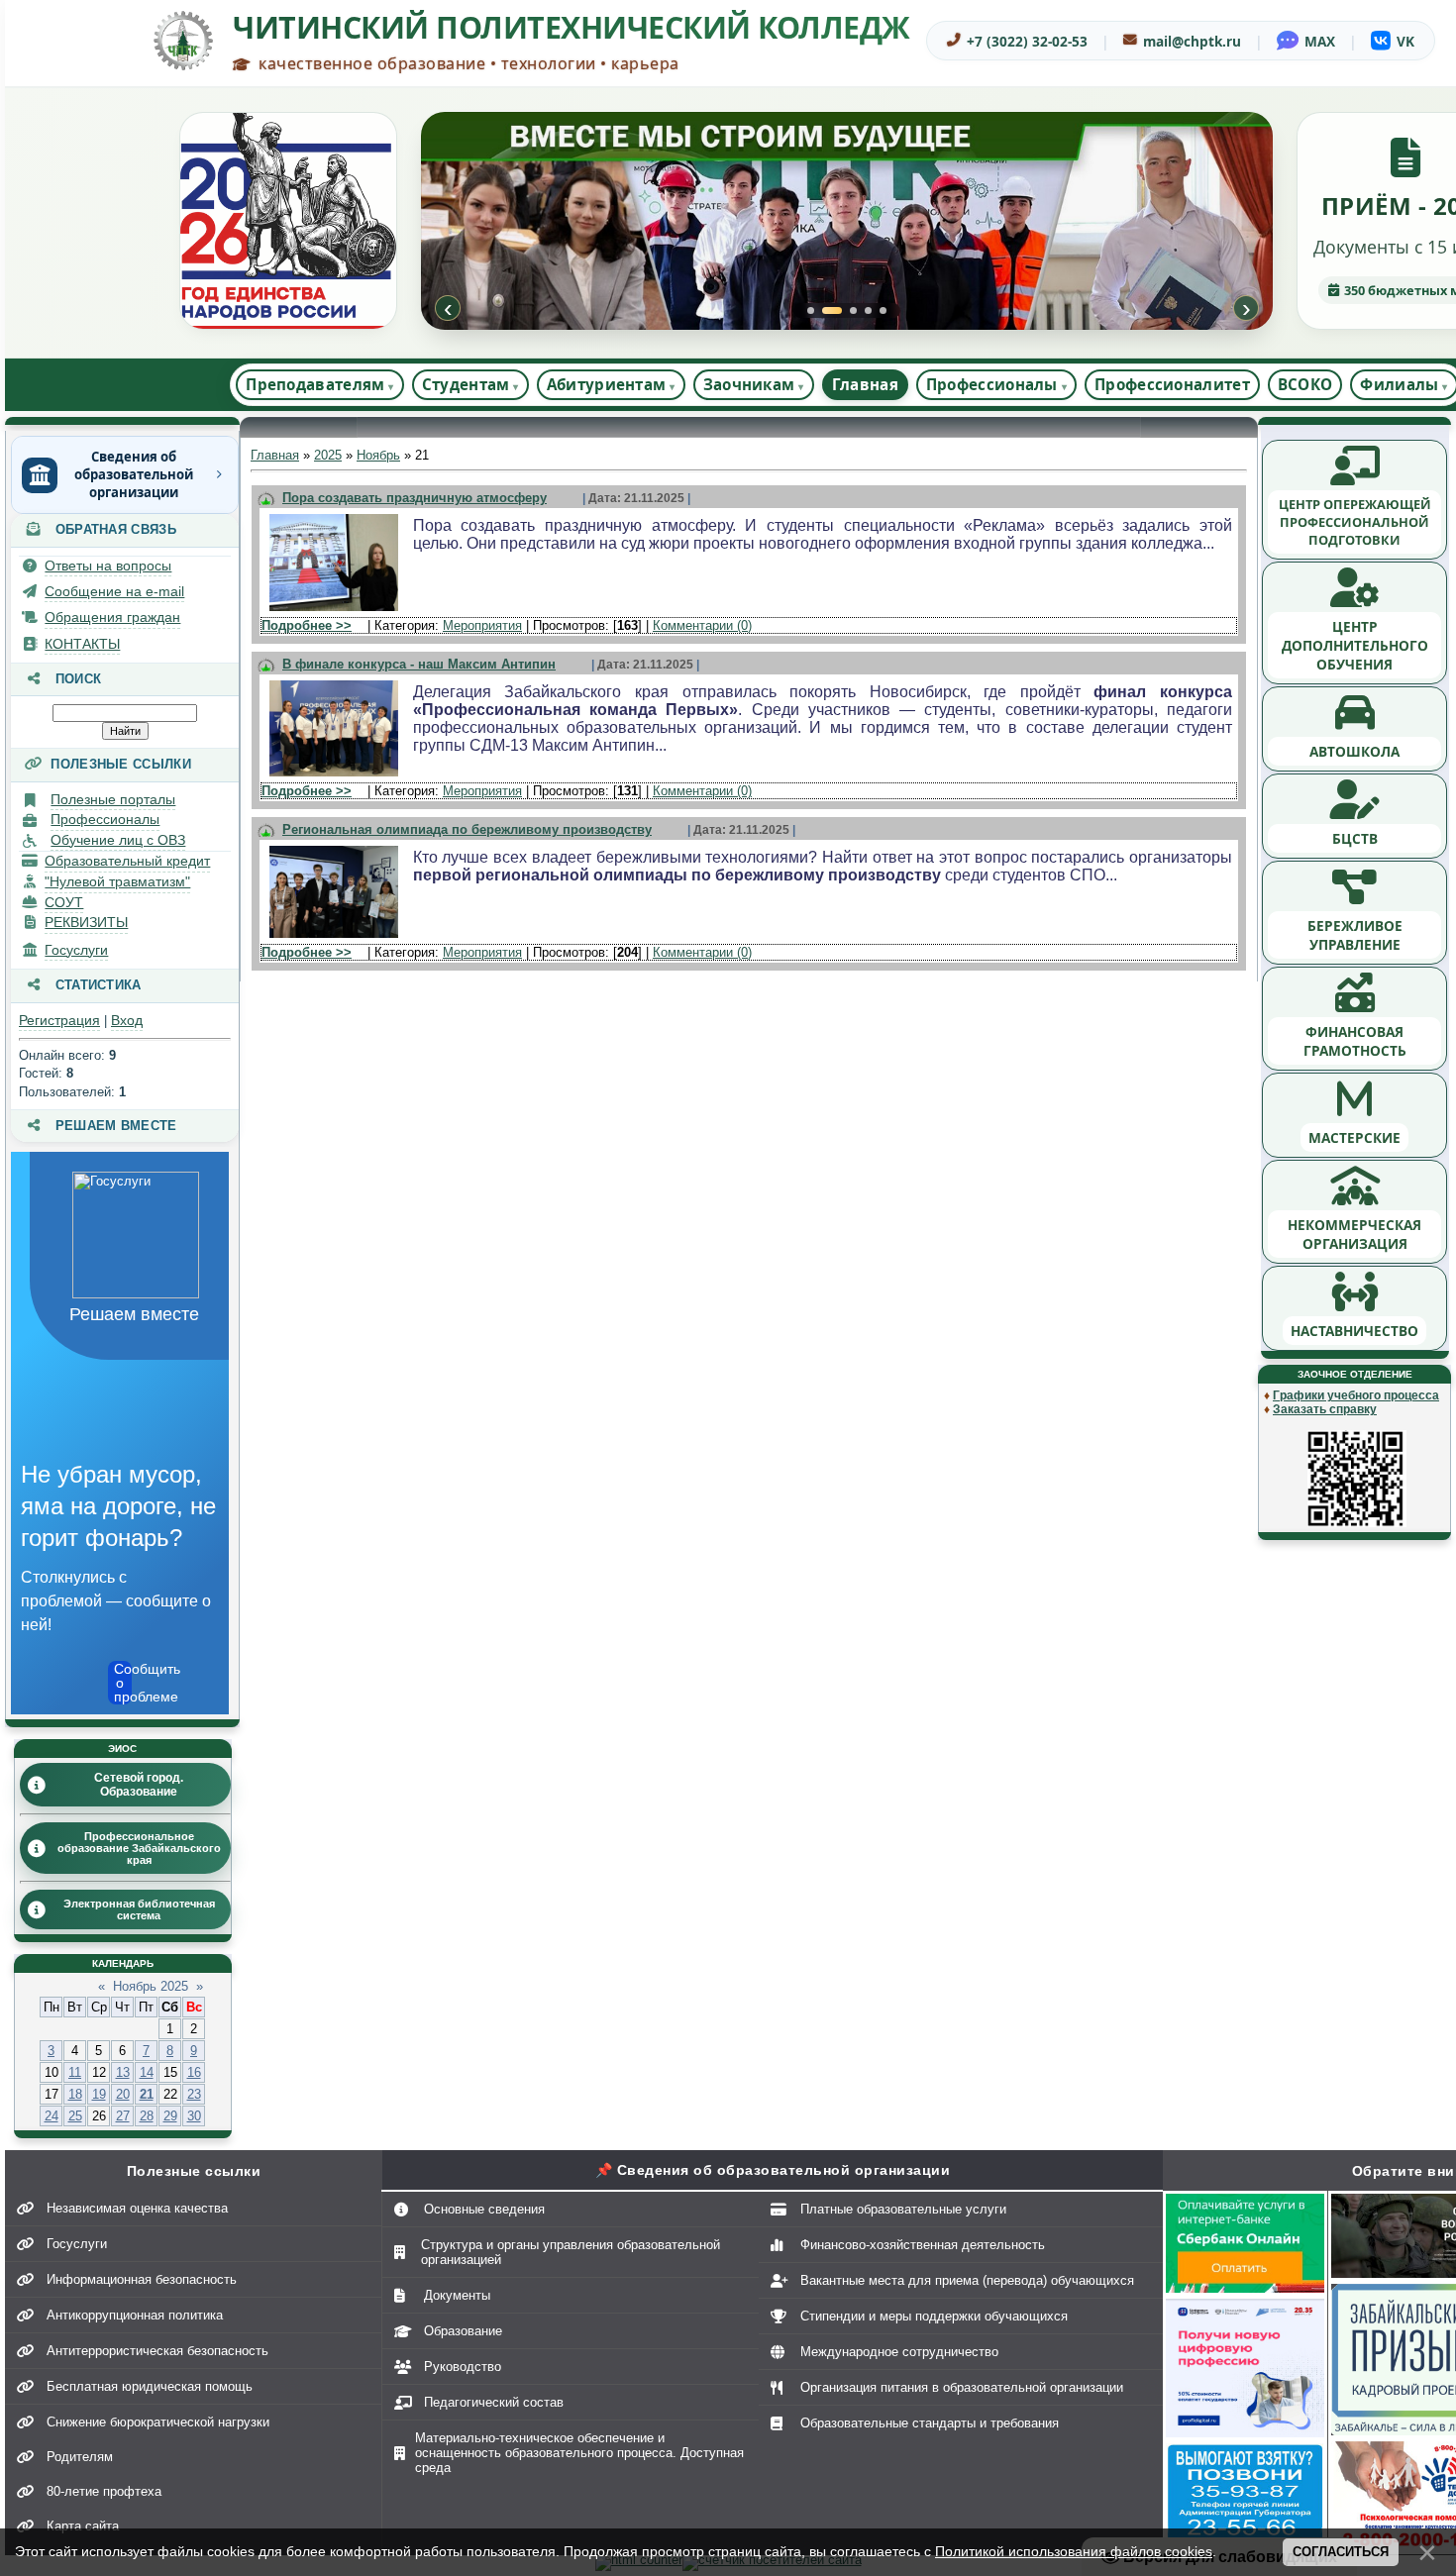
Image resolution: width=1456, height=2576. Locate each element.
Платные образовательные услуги (903, 2209)
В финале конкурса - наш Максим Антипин (419, 664)
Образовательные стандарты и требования (930, 2423)
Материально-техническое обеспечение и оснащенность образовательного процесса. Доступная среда (579, 2453)
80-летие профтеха (104, 2491)
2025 (328, 455)
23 (194, 2094)
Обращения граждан (112, 617)
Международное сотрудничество (899, 2352)
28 (147, 2116)
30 (194, 2116)
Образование (463, 2331)
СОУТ (64, 902)
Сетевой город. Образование (139, 1785)
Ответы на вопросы (108, 566)
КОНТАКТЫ (82, 644)
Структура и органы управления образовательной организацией (571, 2252)
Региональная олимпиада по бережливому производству (467, 829)
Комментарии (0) (702, 625)
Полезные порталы (113, 799)
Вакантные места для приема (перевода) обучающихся (967, 2280)
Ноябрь (378, 455)
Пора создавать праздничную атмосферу (415, 498)
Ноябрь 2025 (151, 1986)
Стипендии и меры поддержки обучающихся (934, 2316)
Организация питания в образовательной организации (962, 2387)
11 (75, 2072)
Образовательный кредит (127, 861)
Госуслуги (76, 950)
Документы (457, 2295)
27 (123, 2116)
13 (123, 2072)
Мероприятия (482, 625)
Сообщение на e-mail (114, 591)
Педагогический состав (494, 2402)
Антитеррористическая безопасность (157, 2351)
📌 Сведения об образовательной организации (773, 2170)
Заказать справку (1325, 1409)
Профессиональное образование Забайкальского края (139, 1848)
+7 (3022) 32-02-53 (1027, 41)
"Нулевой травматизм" (117, 881)
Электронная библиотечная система (139, 1909)
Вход (127, 1020)
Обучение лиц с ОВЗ (118, 840)
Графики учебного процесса (1356, 1395)
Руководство (463, 2367)
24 (52, 2116)
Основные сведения (484, 2209)
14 (147, 2072)
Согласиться (1341, 2552)
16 (194, 2072)
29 (170, 2116)
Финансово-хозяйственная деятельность (923, 2245)
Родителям (80, 2457)
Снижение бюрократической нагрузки (158, 2422)
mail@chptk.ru (1192, 41)
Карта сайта (83, 2526)
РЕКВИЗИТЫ (86, 922)
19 (99, 2094)
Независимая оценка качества (137, 2208)
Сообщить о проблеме (123, 1683)
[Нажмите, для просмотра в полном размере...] (334, 612)
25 (75, 2116)
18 (75, 2094)
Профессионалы (105, 819)
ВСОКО (1305, 384)
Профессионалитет (1172, 384)
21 (147, 2094)
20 (123, 2094)
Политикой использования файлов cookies (1074, 2551)
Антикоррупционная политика (135, 2315)
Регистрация (59, 1020)
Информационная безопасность (142, 2279)
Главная (865, 384)
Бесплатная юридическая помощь (150, 2386)
